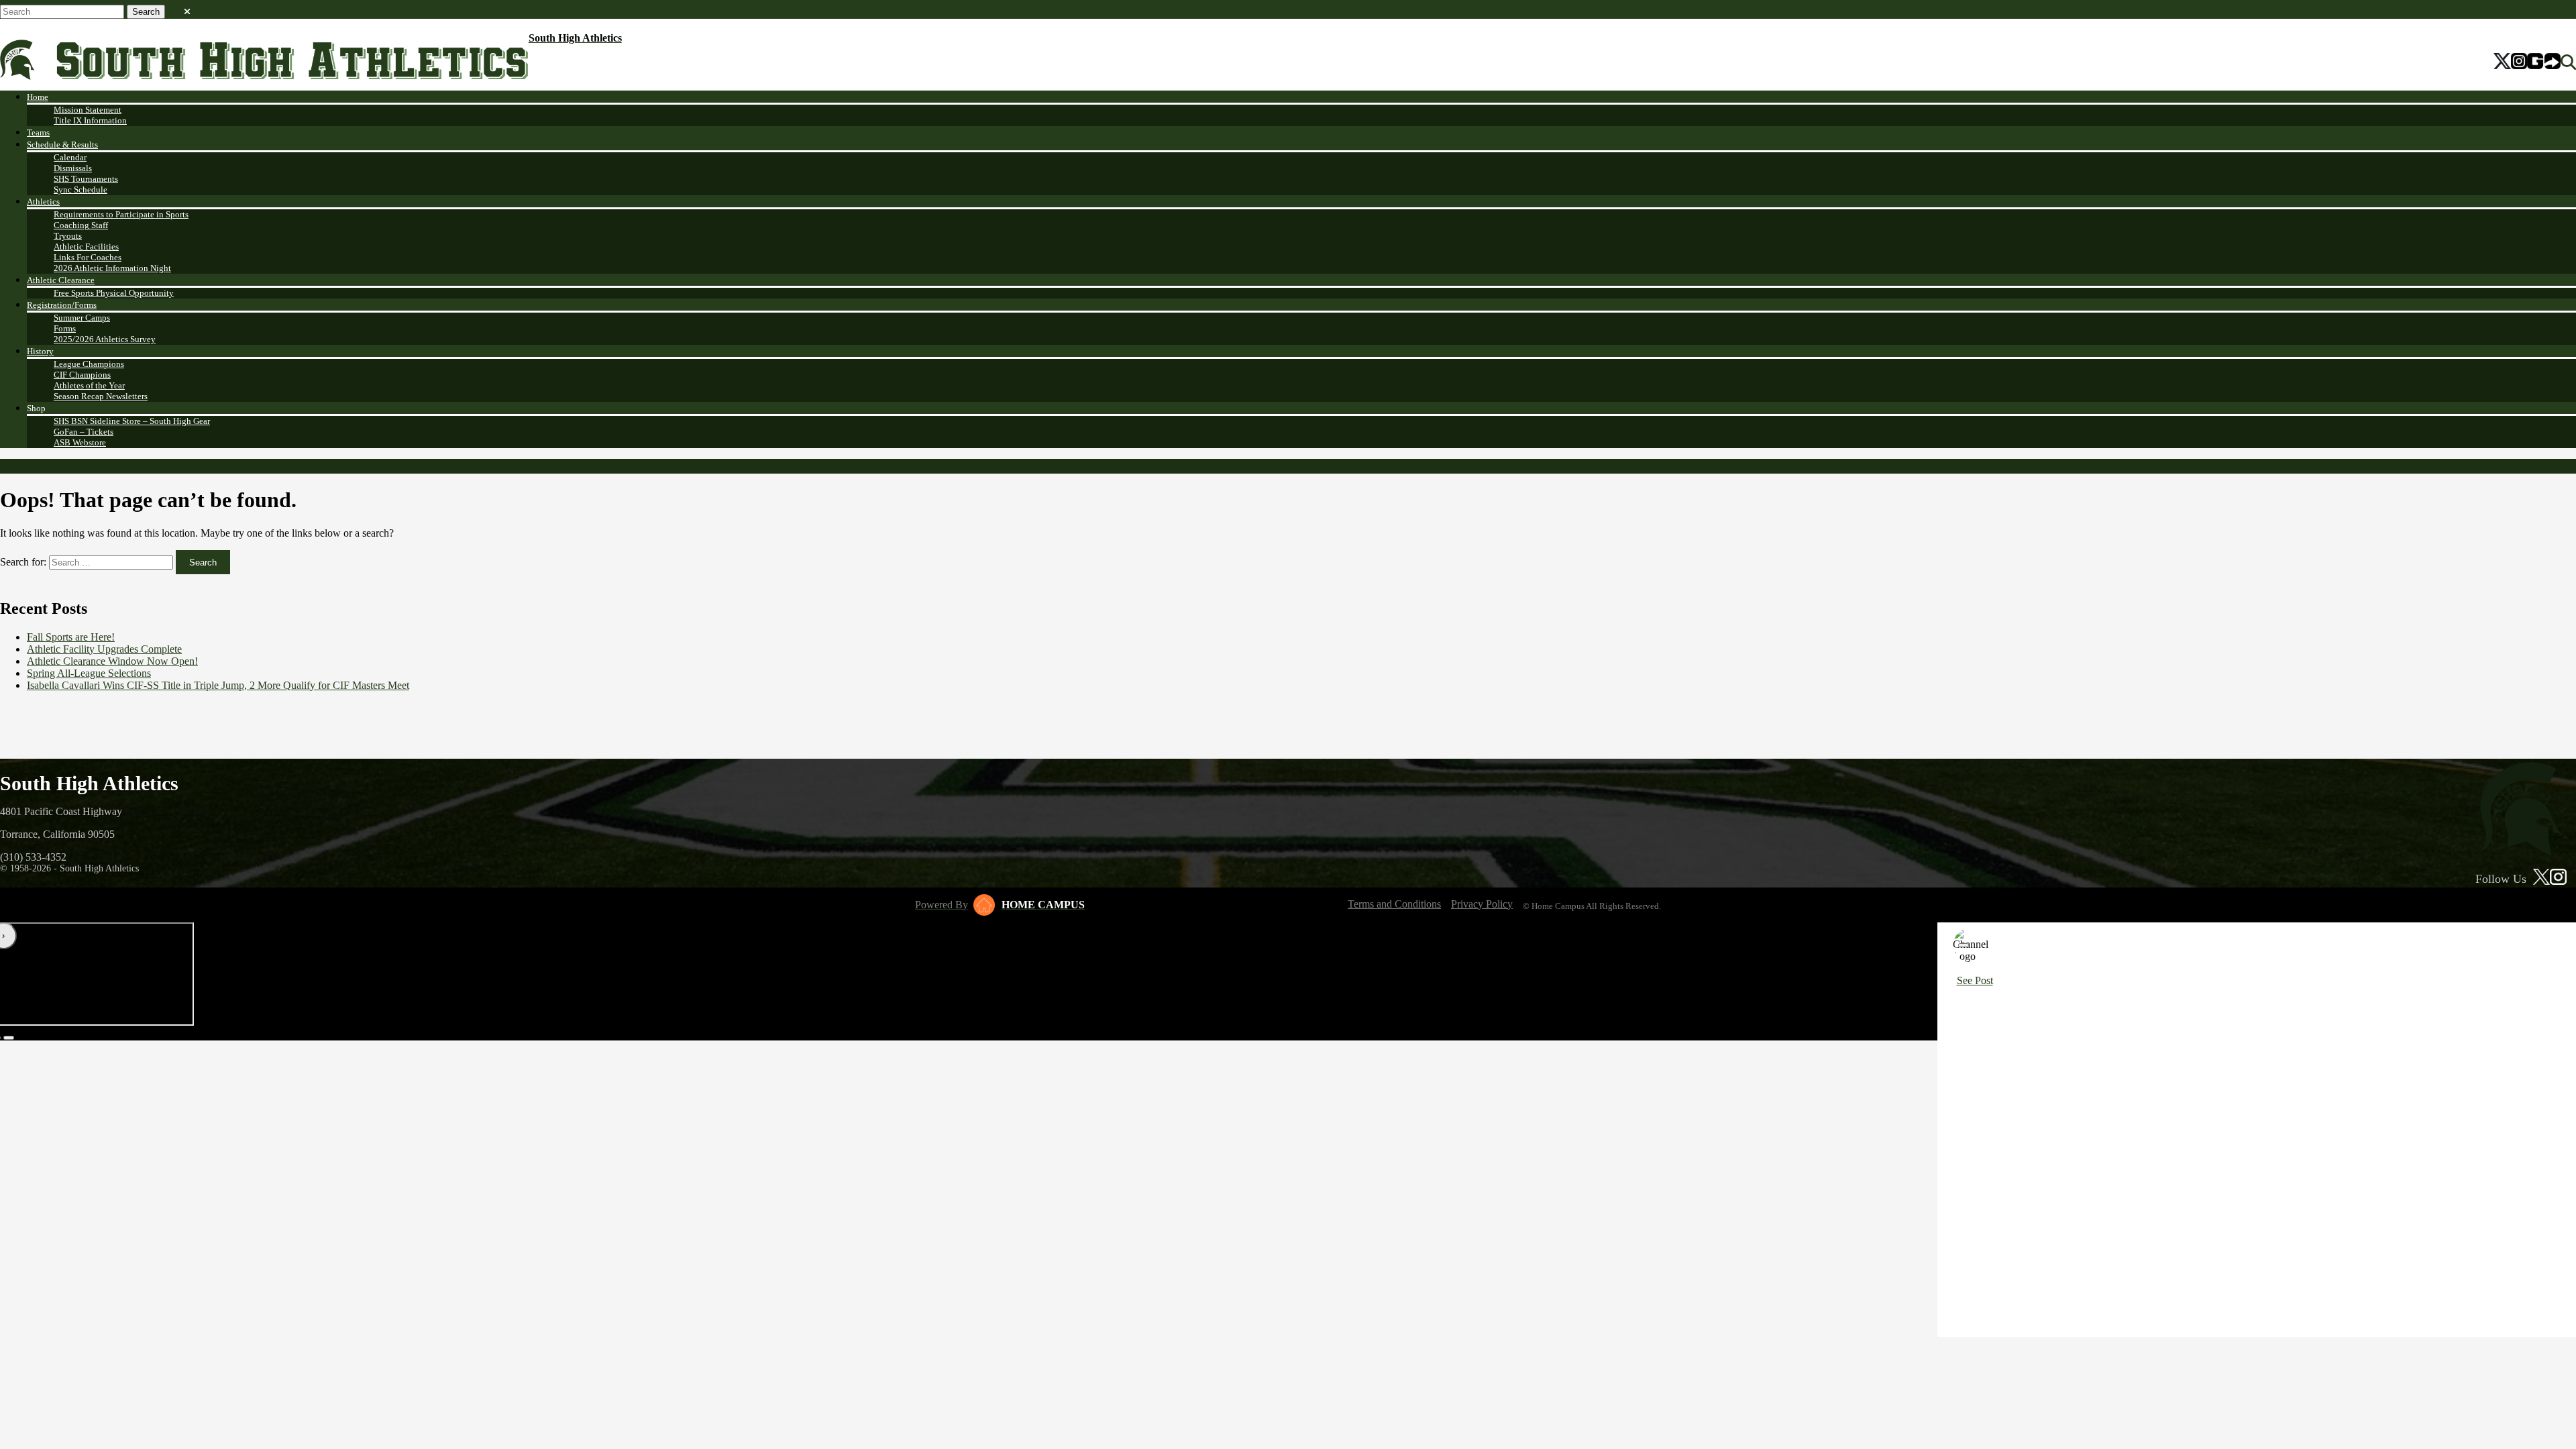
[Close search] (187, 9)
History (40, 351)
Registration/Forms (62, 305)
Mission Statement (88, 110)
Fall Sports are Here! (71, 637)
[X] (2503, 62)
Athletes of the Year (89, 385)
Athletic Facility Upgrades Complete (104, 649)
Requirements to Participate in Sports (121, 214)
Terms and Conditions (1394, 904)
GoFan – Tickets (84, 432)
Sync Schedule (80, 190)
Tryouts (68, 236)
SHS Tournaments (86, 179)
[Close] (1964, 945)
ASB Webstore (80, 442)
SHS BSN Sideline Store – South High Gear (132, 421)
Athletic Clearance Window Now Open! (112, 661)
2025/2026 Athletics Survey (105, 339)
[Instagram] (2519, 62)
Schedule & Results (62, 145)
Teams (38, 132)
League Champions (89, 364)
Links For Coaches (88, 257)
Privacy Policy (1482, 904)
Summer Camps (82, 318)
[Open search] (2568, 62)
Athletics (43, 202)
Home (38, 97)
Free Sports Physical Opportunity (114, 293)
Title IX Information (90, 120)
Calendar (70, 157)
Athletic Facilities (86, 247)
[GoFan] (2544, 62)
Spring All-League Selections (89, 673)
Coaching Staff (81, 225)
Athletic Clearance (61, 280)
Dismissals (73, 168)
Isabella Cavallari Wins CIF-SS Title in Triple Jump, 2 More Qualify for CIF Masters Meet (218, 685)
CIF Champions (82, 375)
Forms (65, 328)
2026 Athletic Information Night (112, 268)
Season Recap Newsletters (101, 396)
